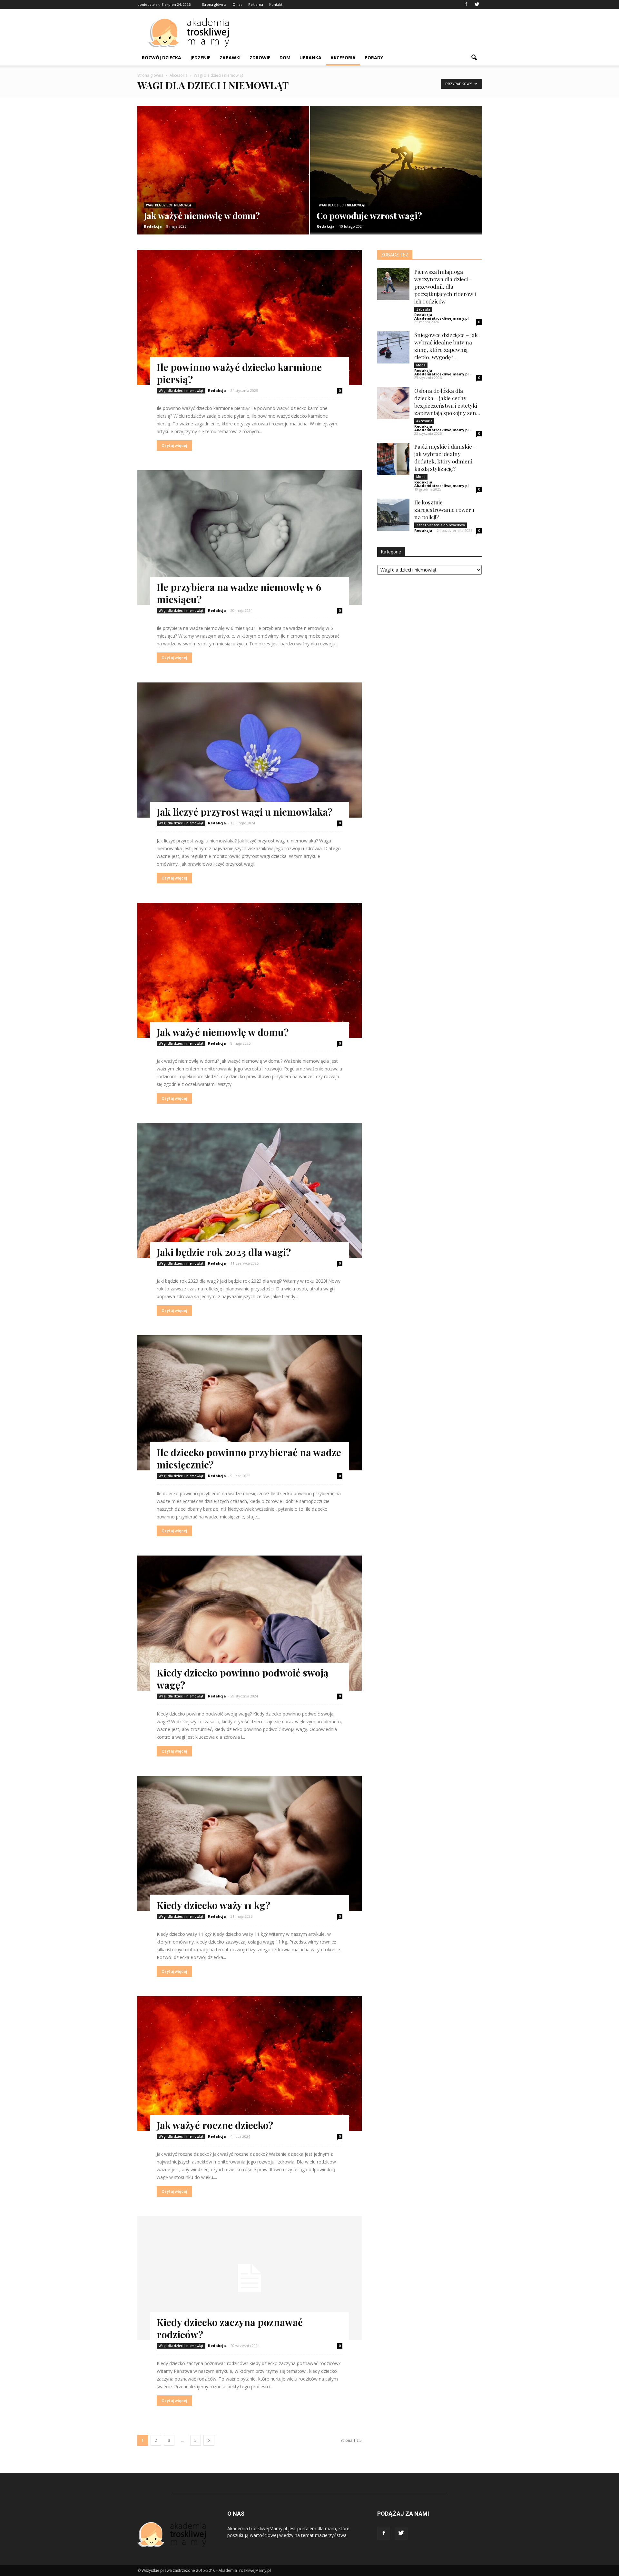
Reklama (256, 4)
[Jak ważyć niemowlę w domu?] (223, 178)
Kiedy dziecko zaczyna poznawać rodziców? (230, 2328)
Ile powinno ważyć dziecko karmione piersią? (239, 373)
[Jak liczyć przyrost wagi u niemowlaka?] (250, 750)
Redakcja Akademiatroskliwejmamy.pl (442, 316)
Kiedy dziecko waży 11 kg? (213, 1905)
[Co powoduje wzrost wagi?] (396, 169)
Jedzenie (200, 58)
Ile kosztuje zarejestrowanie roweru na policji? (444, 510)
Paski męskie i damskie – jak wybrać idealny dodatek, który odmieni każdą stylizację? (445, 458)
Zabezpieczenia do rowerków (441, 525)
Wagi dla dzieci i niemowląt (170, 205)
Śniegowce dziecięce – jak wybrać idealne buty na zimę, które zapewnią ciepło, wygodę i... (446, 346)
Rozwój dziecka (162, 58)
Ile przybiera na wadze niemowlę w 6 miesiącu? (239, 593)
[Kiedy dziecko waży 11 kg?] (250, 1843)
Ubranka (310, 58)
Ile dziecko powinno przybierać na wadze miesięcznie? (249, 1458)
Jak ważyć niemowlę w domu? (223, 1032)
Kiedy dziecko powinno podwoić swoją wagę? (243, 1679)
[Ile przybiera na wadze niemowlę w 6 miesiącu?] (250, 538)
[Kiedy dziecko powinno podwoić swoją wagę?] (250, 1623)
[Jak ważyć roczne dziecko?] (250, 2064)
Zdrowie (260, 58)
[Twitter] (477, 5)
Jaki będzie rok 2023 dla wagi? (224, 1252)
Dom (285, 58)
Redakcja (153, 226)
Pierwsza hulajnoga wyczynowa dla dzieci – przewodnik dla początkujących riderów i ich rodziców (445, 286)
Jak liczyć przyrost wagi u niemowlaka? (245, 812)
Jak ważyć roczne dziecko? (215, 2125)
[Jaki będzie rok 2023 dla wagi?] (250, 1191)
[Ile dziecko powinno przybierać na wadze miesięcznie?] (250, 1403)
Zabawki (230, 58)
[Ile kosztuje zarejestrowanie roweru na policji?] (393, 515)
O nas (237, 4)
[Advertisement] (364, 33)
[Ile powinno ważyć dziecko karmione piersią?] (250, 318)
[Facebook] (466, 5)
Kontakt (276, 4)
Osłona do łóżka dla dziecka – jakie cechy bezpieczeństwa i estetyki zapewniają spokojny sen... (447, 402)
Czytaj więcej (174, 446)
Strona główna (214, 4)
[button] (474, 58)
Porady (374, 58)
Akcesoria (343, 58)
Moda (421, 365)
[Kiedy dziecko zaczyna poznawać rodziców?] (250, 2278)
